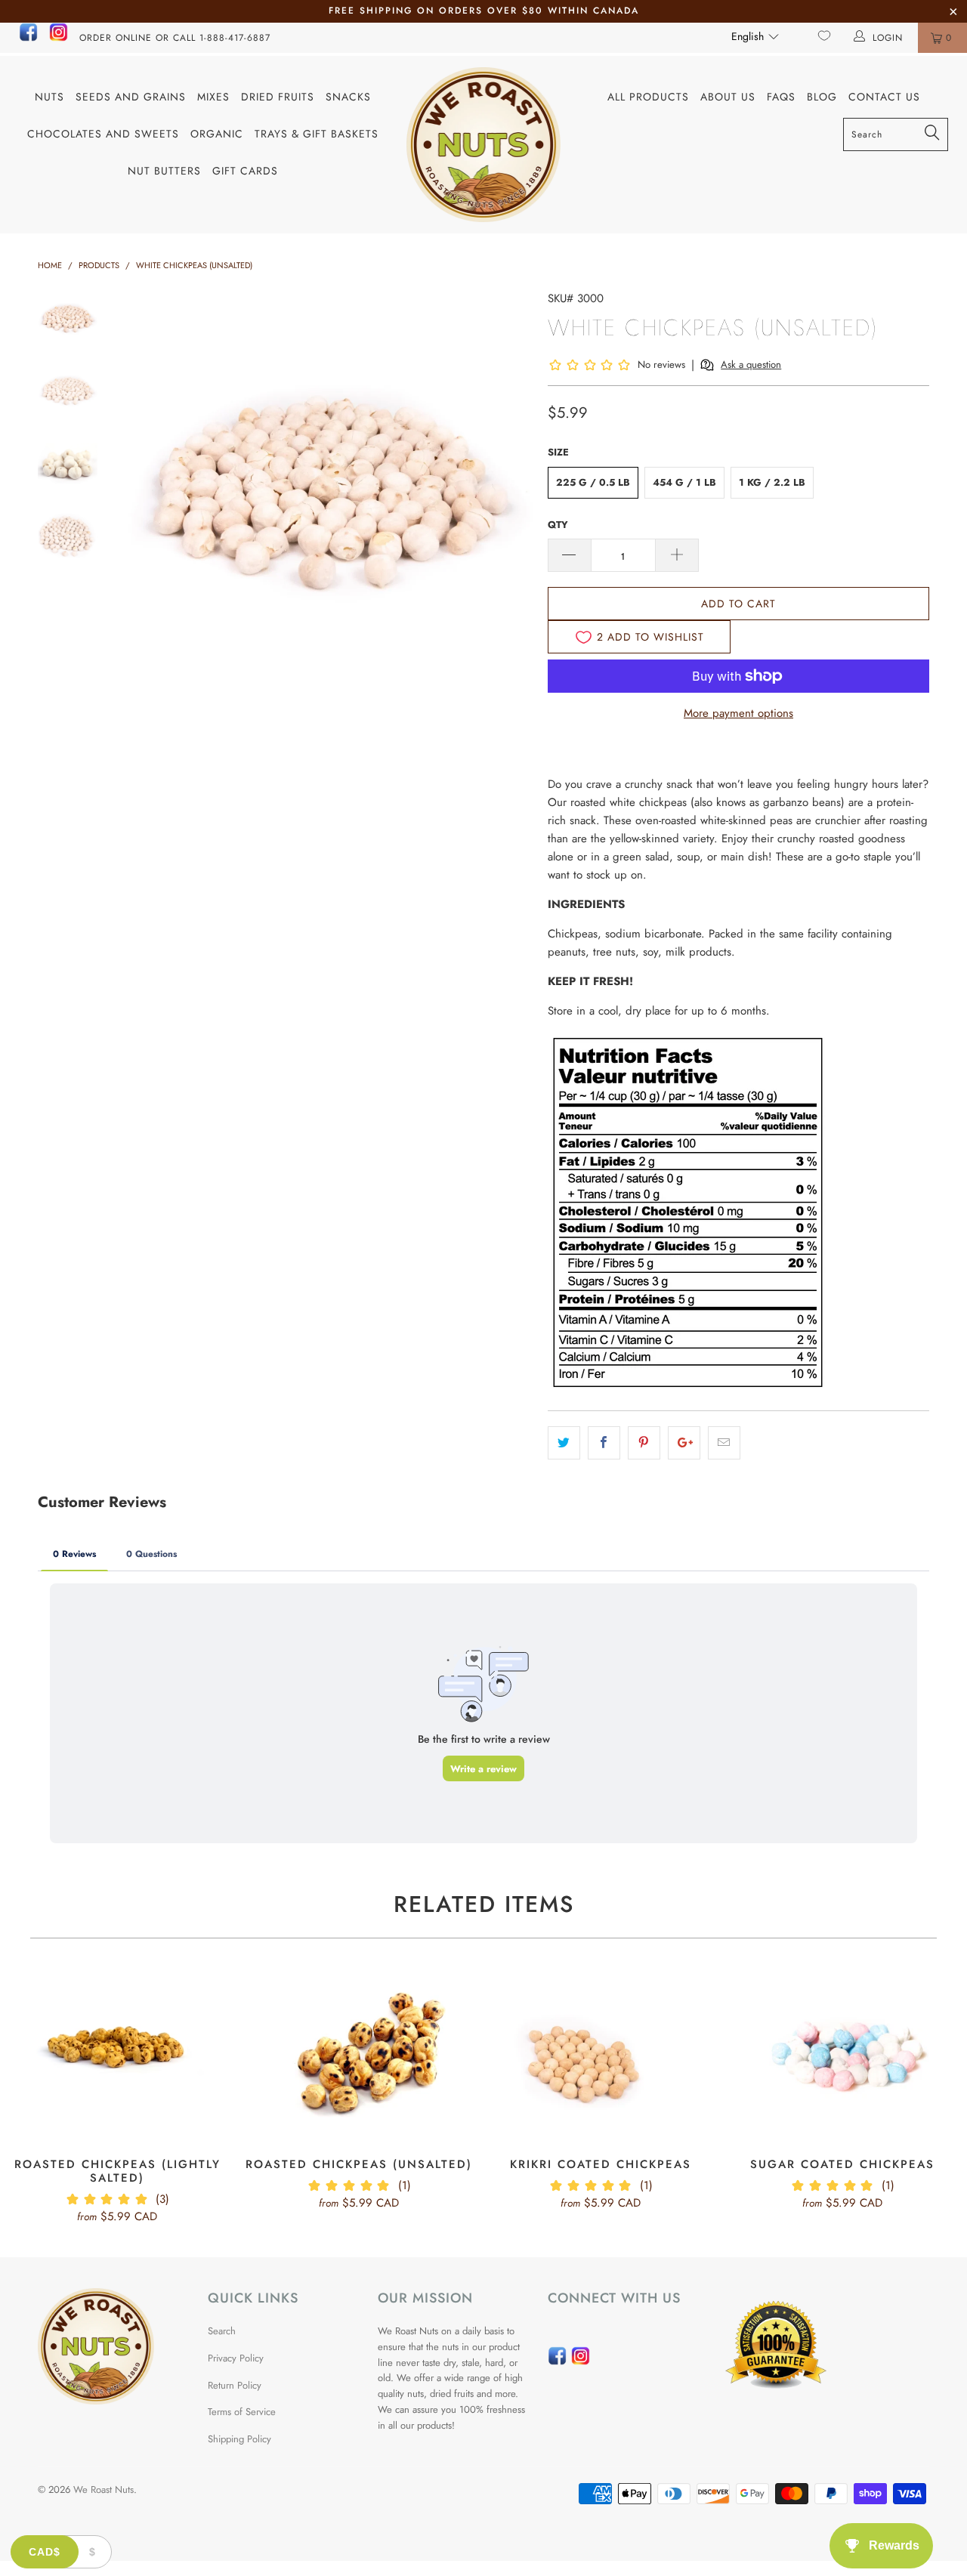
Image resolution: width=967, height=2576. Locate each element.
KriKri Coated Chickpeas (601, 2056)
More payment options (738, 713)
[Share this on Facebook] (604, 1443)
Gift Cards (245, 171)
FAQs (781, 97)
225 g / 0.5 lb (593, 482)
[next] (511, 495)
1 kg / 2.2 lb (772, 482)
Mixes (213, 97)
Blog (822, 97)
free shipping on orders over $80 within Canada (484, 11)
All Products (648, 97)
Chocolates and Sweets (103, 134)
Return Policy (235, 2385)
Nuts (49, 97)
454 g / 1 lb (684, 482)
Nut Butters (164, 171)
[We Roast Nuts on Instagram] (59, 39)
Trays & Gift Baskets (317, 134)
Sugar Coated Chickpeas (842, 2056)
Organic (217, 134)
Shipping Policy (239, 2439)
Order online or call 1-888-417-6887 (175, 38)
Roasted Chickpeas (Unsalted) (359, 2056)
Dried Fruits (278, 97)
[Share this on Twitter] (564, 1443)
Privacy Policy (236, 2358)
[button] (755, 36)
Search (222, 2331)
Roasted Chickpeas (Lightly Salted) (117, 2056)
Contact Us (884, 97)
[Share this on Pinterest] (644, 1443)
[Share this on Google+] (684, 1443)
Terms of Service (242, 2412)
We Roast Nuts (103, 2490)
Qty (558, 525)
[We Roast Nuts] (484, 145)
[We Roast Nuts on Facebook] (28, 39)
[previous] (144, 495)
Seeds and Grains (131, 97)
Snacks (348, 97)
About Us (728, 97)
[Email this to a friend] (724, 1443)
